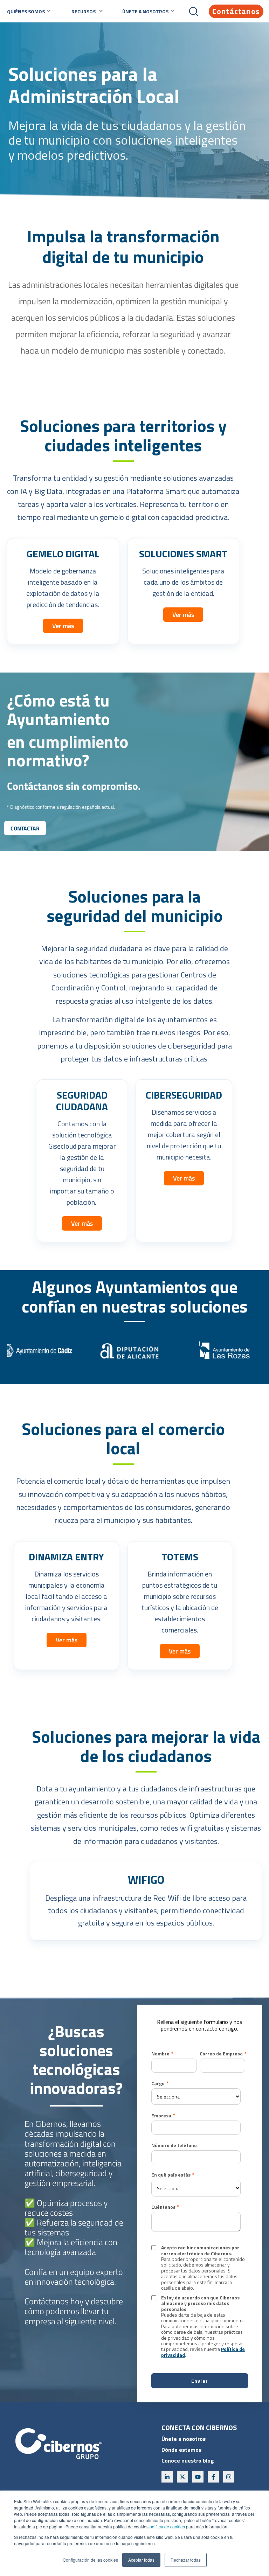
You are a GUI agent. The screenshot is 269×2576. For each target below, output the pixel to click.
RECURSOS (84, 11)
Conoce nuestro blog (188, 2460)
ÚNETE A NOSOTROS (145, 11)
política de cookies (167, 2526)
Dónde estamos (181, 2450)
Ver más (63, 626)
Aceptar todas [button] (141, 2560)
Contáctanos (236, 11)
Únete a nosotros (184, 2439)
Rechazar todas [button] (186, 2560)
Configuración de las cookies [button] (90, 2560)
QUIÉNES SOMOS (26, 11)
